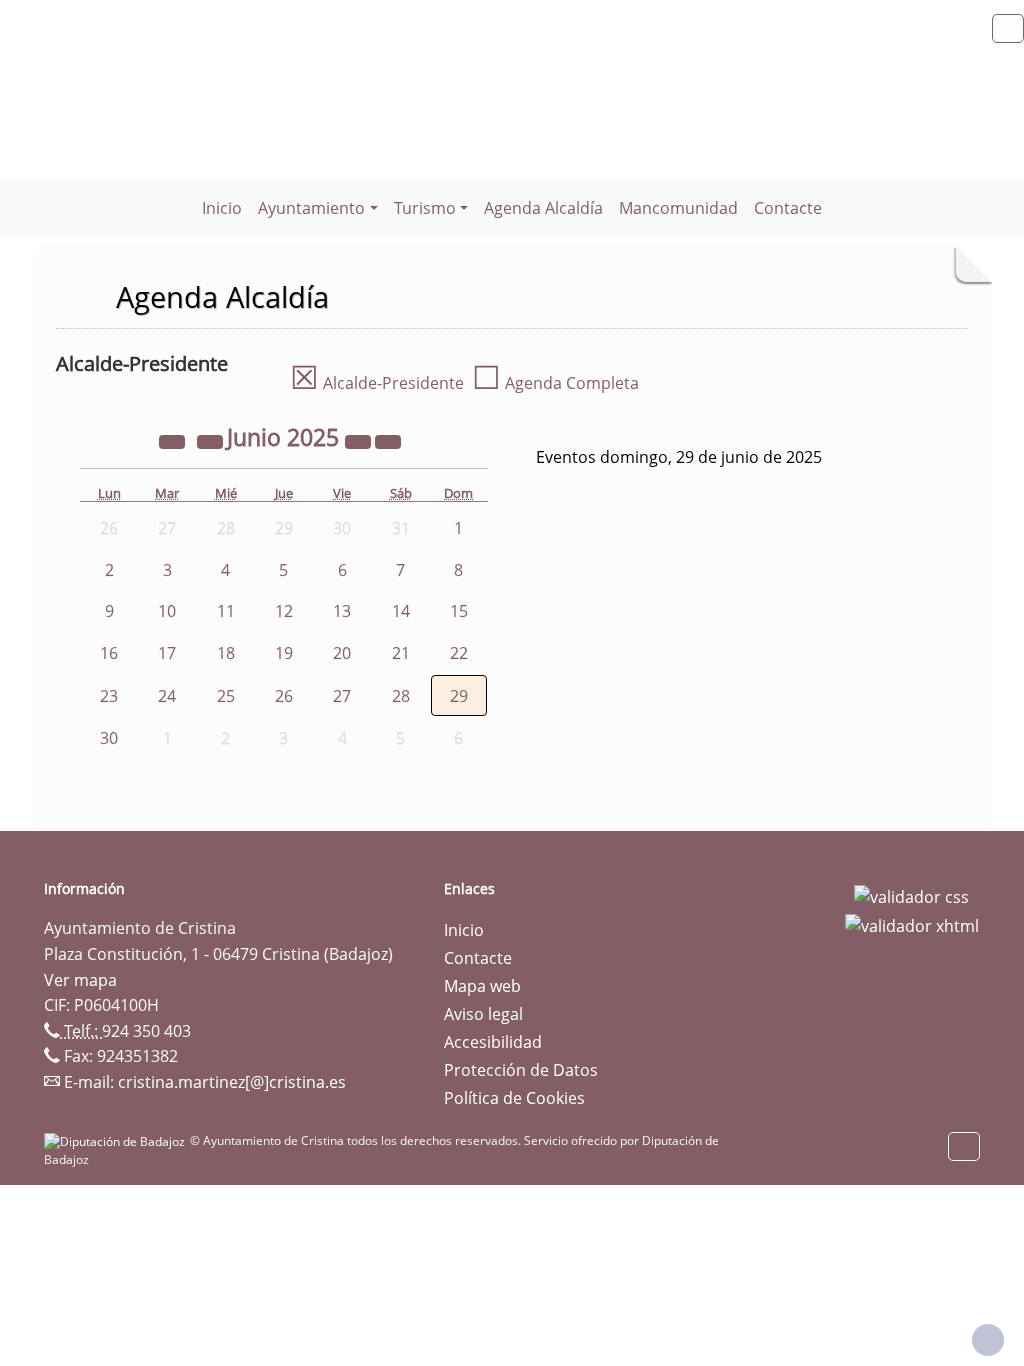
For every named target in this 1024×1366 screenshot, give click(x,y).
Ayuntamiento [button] (311, 208)
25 (226, 696)
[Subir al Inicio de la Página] (988, 1340)
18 (226, 653)
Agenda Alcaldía (543, 208)
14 (401, 611)
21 (401, 653)
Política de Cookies (514, 1098)
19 (284, 653)
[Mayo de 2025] (212, 440)
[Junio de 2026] (360, 440)
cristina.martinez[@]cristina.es (232, 1082)
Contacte (788, 208)
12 (284, 611)
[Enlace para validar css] (911, 895)
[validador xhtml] (912, 925)
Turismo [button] (425, 208)
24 (167, 696)
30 (109, 738)
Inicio (222, 208)
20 (342, 653)
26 (284, 696)
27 (342, 696)
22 (459, 653)
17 (167, 653)
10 (167, 611)
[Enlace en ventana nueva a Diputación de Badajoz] (117, 1140)
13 (342, 611)
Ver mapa (80, 980)
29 (459, 696)
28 (401, 696)
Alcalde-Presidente (377, 383)
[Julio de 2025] (388, 440)
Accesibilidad (493, 1042)
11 (226, 611)
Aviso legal (483, 1014)
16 (109, 653)
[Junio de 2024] (174, 440)
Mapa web (482, 986)
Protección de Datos (521, 1070)
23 (109, 696)
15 (459, 611)
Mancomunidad (678, 208)
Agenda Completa (555, 383)
